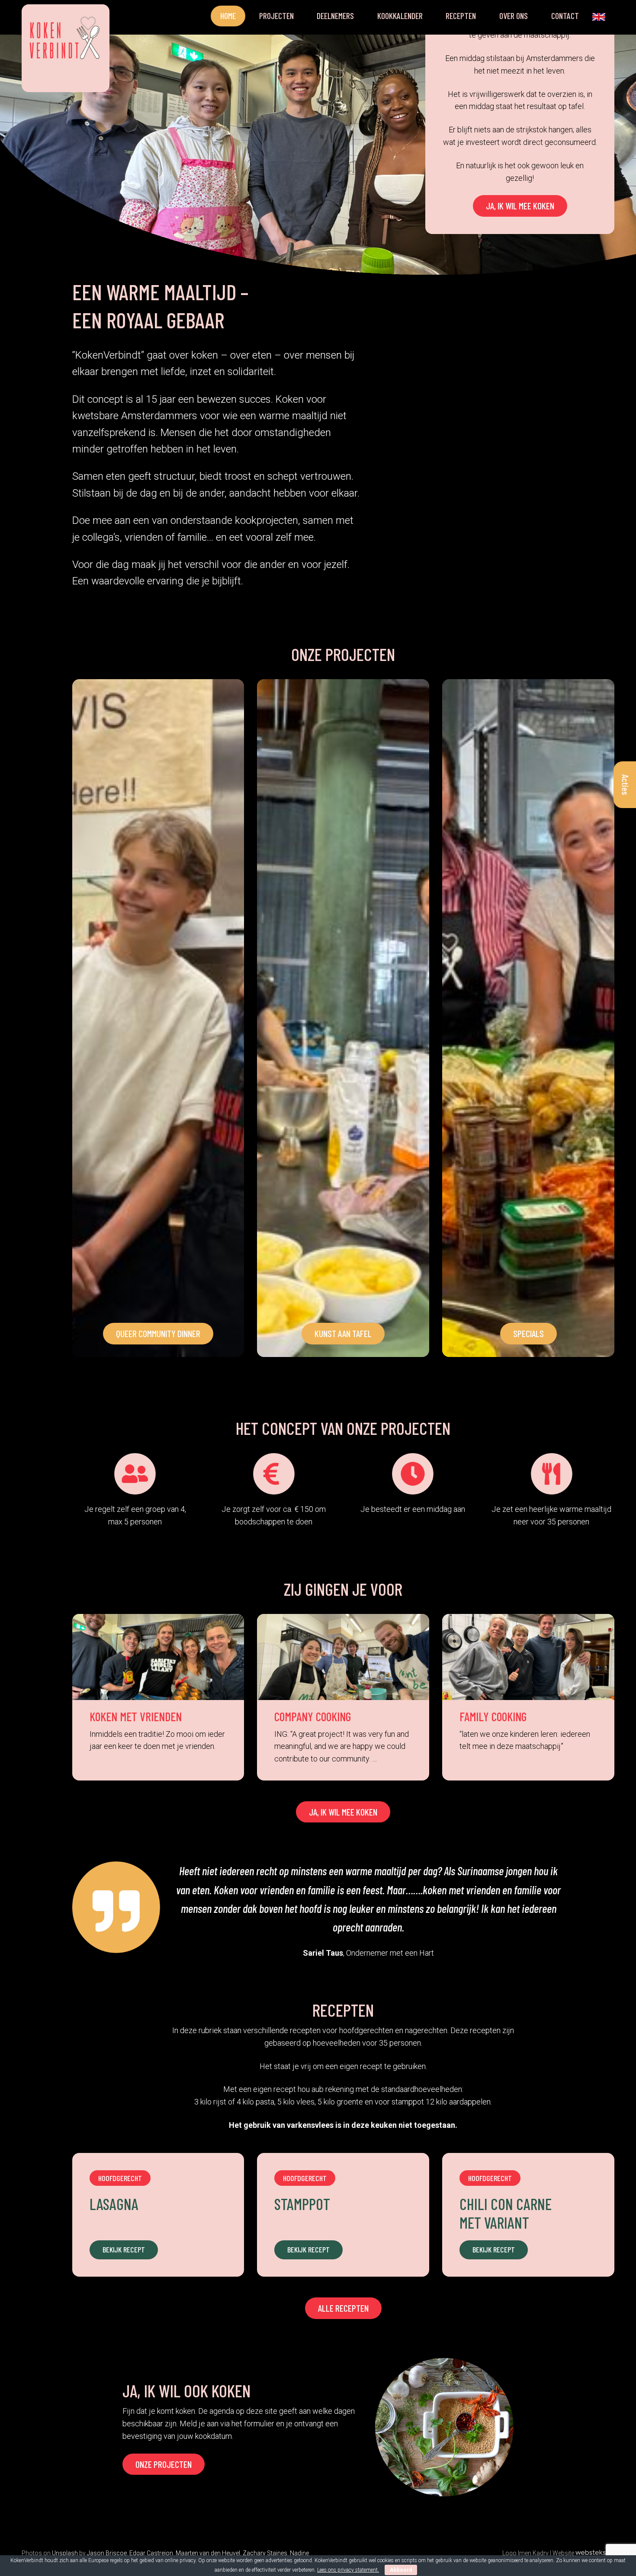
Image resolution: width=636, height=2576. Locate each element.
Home (228, 16)
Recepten (461, 16)
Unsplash (65, 2553)
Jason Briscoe (107, 2553)
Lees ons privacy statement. (348, 2570)
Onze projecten (164, 2464)
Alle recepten (343, 2308)
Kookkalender (400, 16)
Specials (528, 1333)
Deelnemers (335, 16)
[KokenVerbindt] (66, 45)
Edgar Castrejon (151, 2553)
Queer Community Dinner (158, 1333)
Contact (565, 16)
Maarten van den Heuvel (208, 2553)
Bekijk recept (124, 2249)
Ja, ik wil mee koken (520, 205)
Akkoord (401, 2570)
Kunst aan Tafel (343, 1333)
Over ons (514, 16)
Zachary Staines (265, 2553)
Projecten (276, 16)
